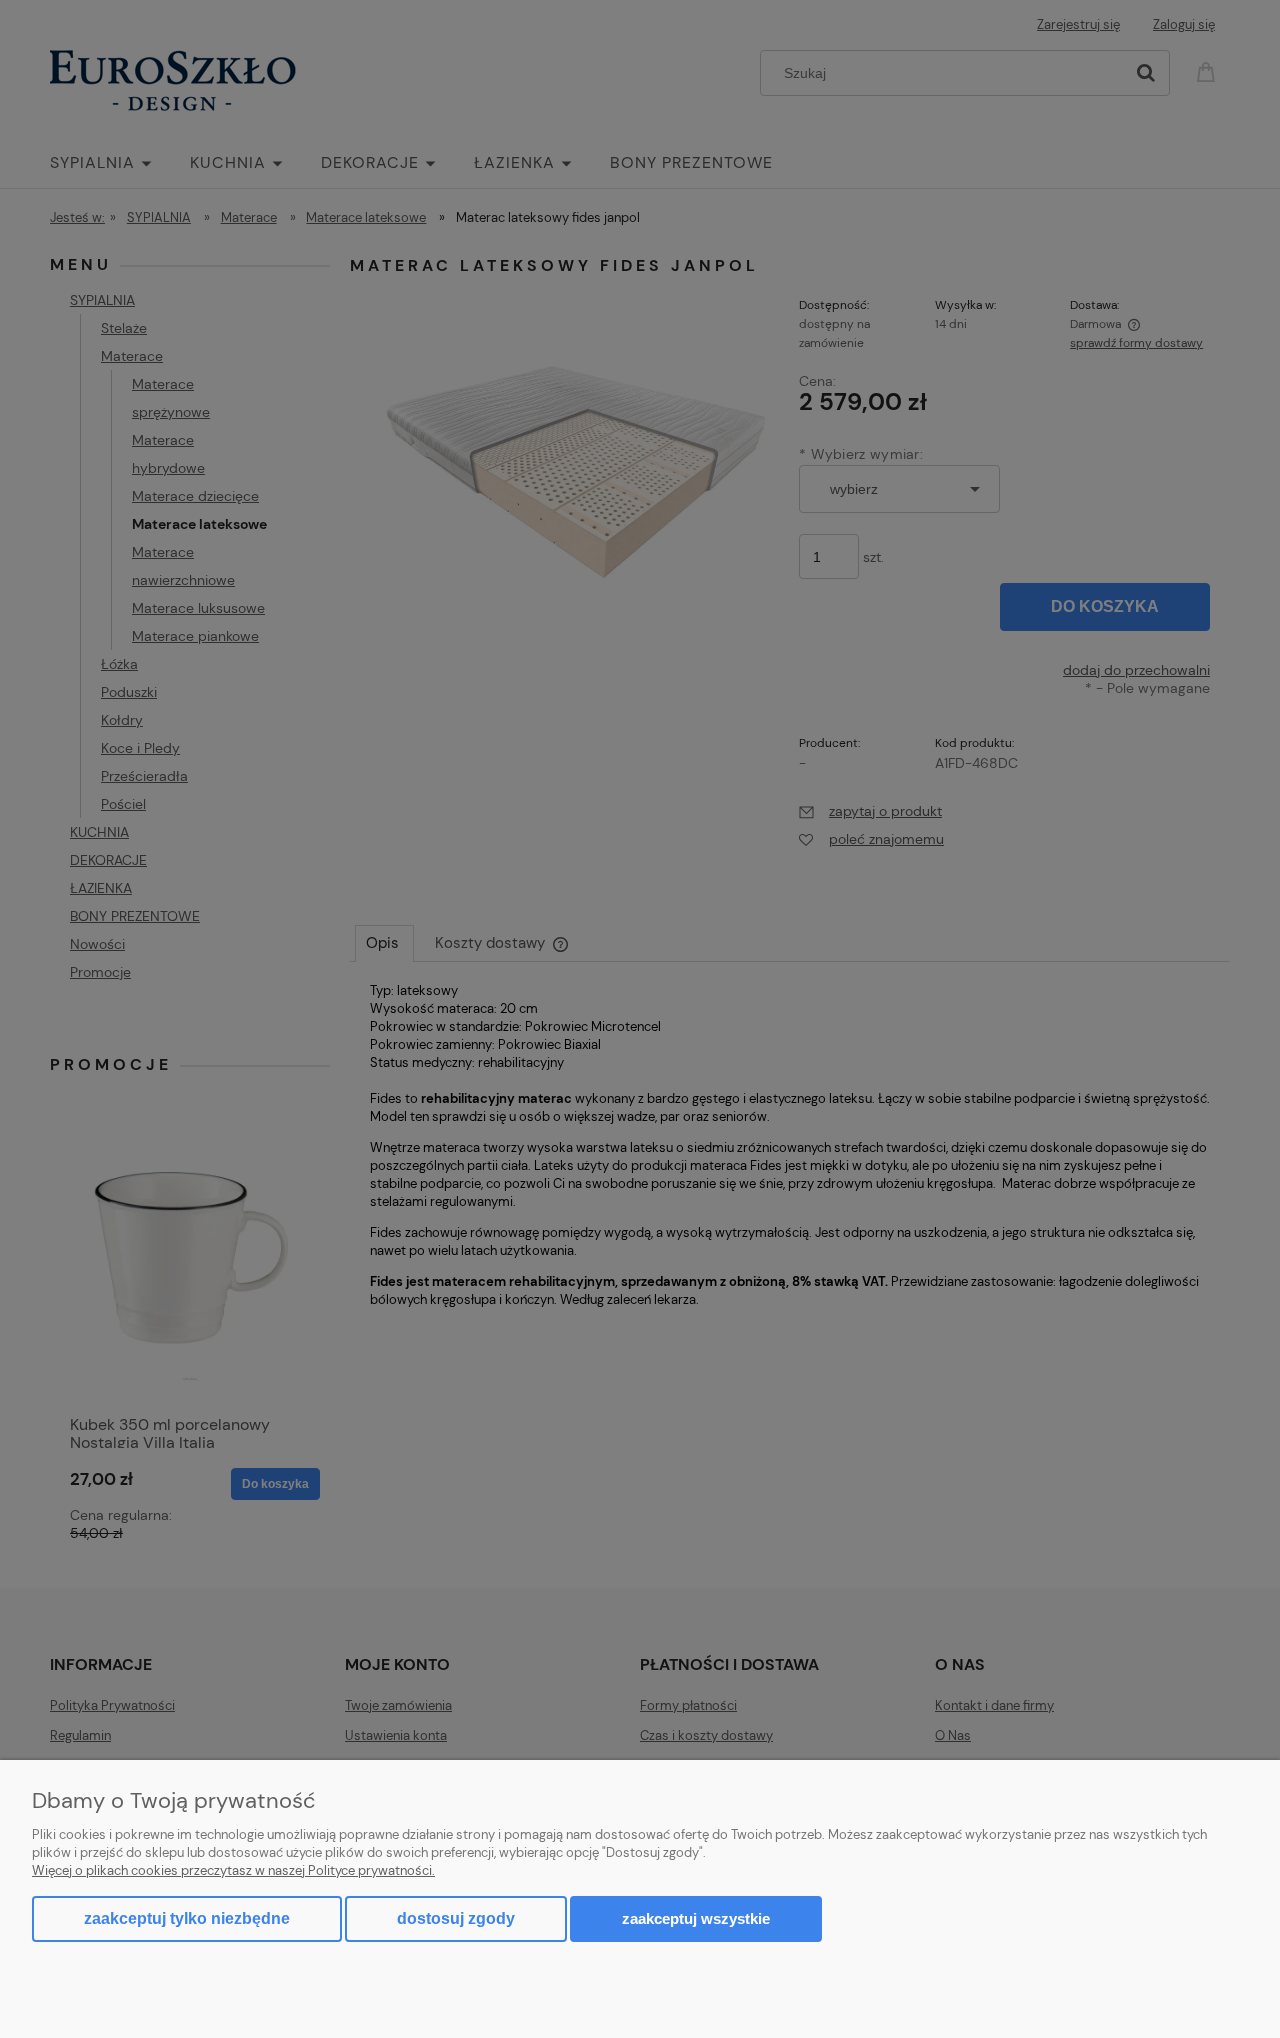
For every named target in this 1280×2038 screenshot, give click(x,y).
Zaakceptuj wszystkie (696, 1918)
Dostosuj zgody (456, 1918)
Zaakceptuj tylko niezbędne (187, 1918)
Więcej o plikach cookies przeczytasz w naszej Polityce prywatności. (233, 1870)
